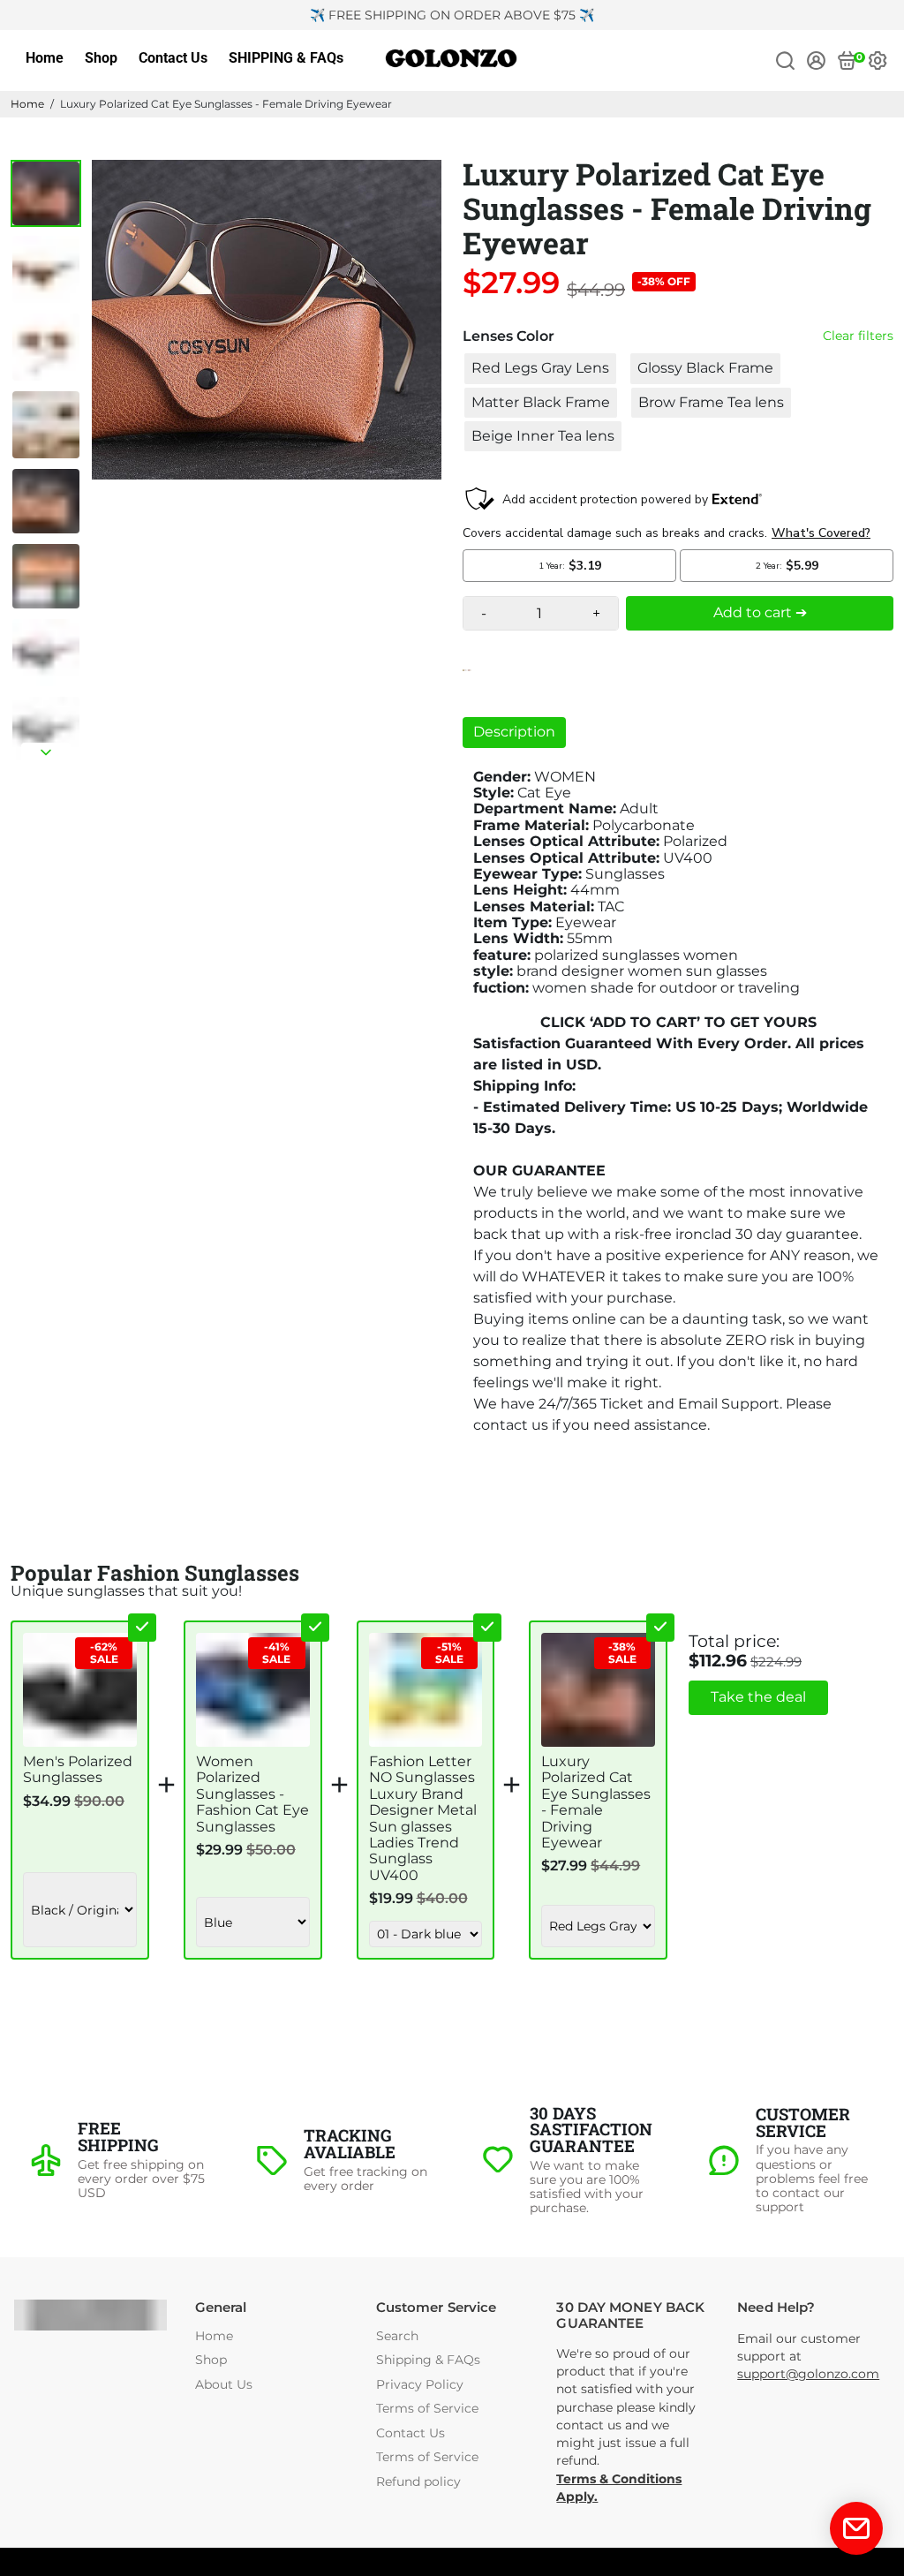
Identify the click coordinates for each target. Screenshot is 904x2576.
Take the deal (758, 1697)
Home (45, 58)
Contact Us (173, 58)
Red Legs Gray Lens (540, 368)
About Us (224, 2385)
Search (397, 2336)
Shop (101, 58)
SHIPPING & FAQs (286, 58)
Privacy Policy (420, 2385)
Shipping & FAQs (428, 2360)
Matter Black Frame (541, 402)
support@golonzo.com (808, 2374)
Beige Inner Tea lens (543, 436)
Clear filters (858, 336)
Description (514, 732)
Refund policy (418, 2482)
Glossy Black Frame (705, 368)
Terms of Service (427, 2409)
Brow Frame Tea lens (711, 402)
